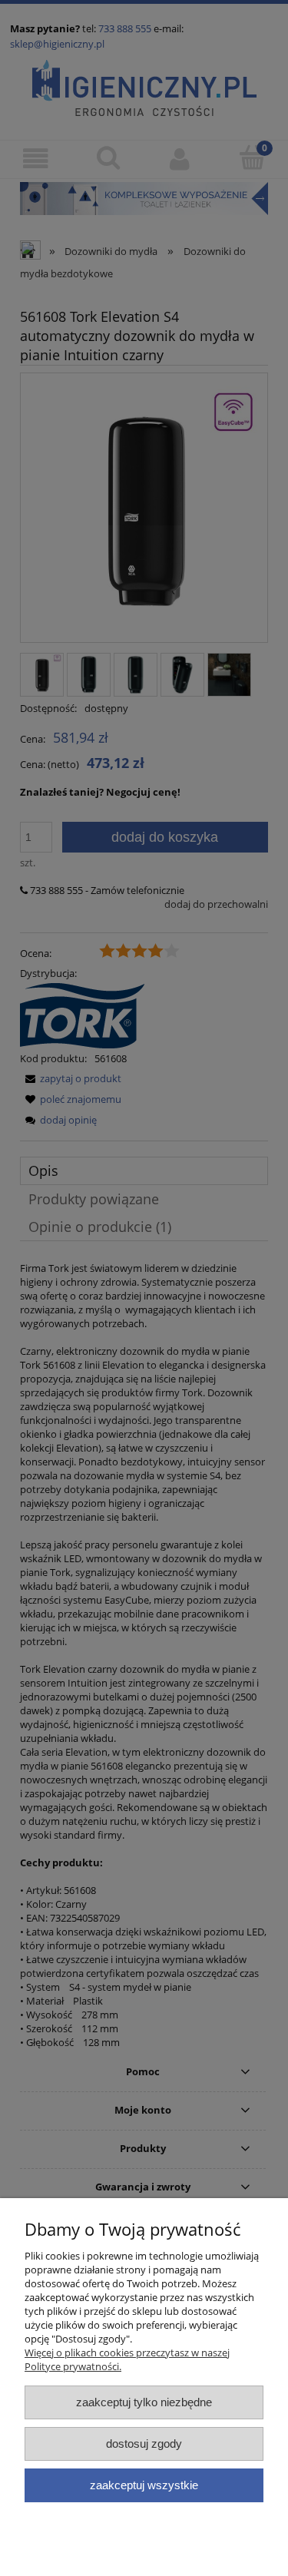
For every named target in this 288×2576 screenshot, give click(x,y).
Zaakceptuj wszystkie (144, 2485)
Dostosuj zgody (144, 2444)
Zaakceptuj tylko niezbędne (144, 2402)
